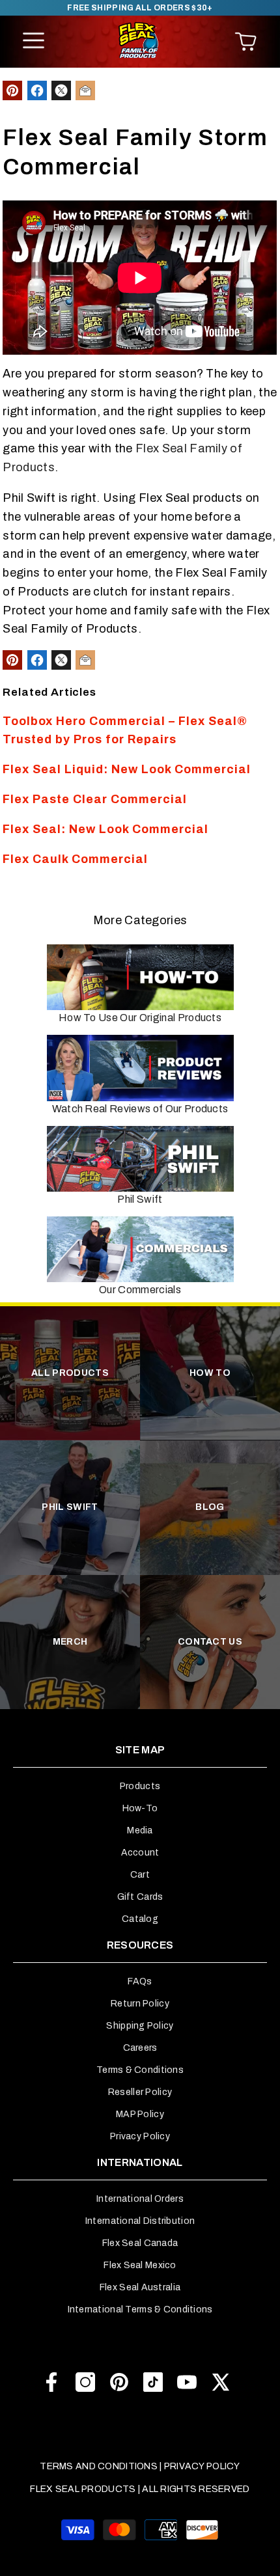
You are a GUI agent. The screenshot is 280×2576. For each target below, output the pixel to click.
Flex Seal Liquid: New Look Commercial (127, 769)
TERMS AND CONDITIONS (99, 2466)
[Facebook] (51, 2382)
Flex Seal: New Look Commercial (105, 829)
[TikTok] (153, 2382)
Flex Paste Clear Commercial (95, 799)
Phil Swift (140, 1199)
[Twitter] (221, 2382)
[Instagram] (85, 2382)
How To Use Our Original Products (140, 1018)
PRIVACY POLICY (202, 2466)
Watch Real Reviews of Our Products (140, 1109)
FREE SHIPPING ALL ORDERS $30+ (140, 8)
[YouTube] (187, 2382)
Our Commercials (140, 1290)
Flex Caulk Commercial (75, 859)
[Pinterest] (119, 2382)
